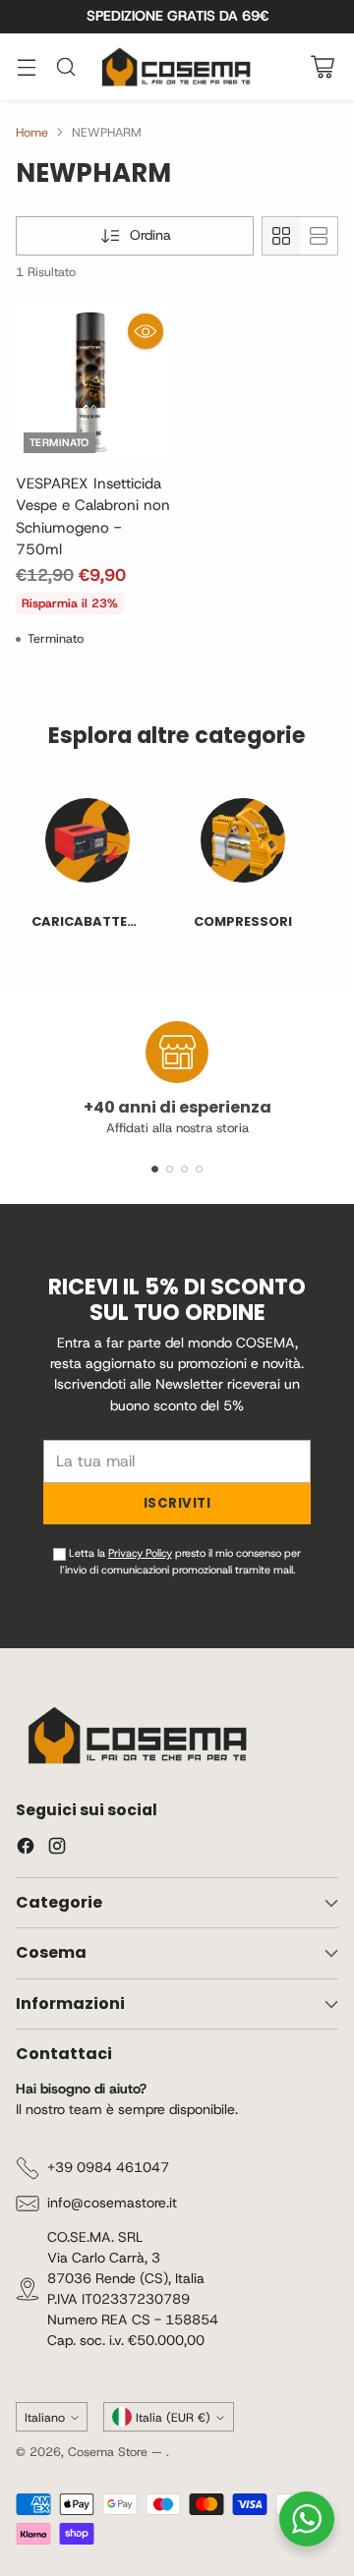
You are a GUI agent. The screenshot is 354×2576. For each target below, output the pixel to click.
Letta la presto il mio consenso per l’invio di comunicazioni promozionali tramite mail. (183, 1441)
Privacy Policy (125, 1433)
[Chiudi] (316, 1043)
